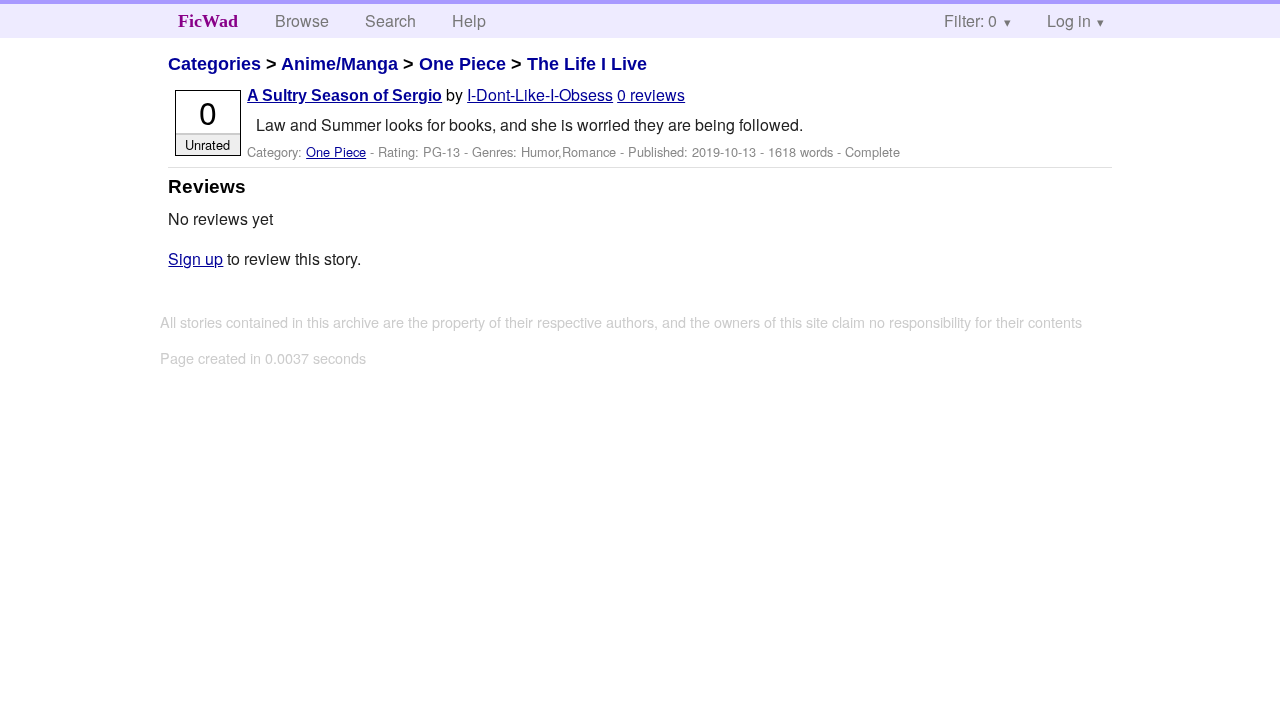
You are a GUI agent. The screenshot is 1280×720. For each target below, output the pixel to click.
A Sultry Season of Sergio (344, 95)
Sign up (195, 258)
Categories (214, 64)
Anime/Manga (339, 64)
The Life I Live (587, 64)
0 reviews (651, 94)
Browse (302, 20)
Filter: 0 (970, 20)
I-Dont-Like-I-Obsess (540, 94)
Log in (1069, 20)
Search (390, 20)
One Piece (462, 64)
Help (469, 20)
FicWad (208, 21)
